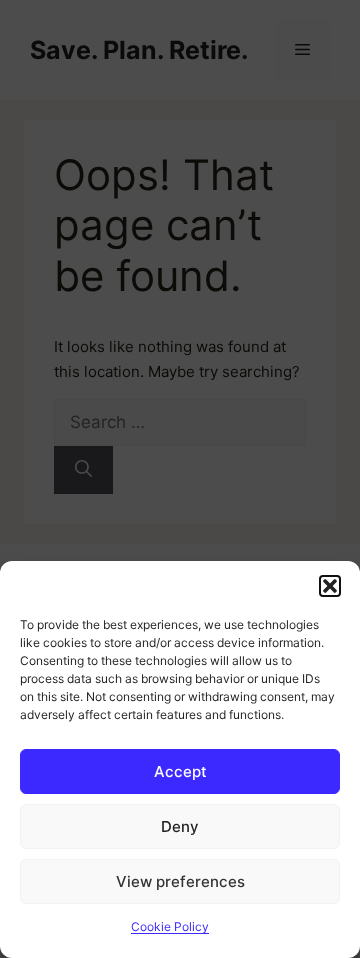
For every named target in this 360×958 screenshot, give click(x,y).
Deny (180, 826)
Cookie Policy (170, 926)
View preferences (180, 881)
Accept (180, 771)
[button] (330, 586)
